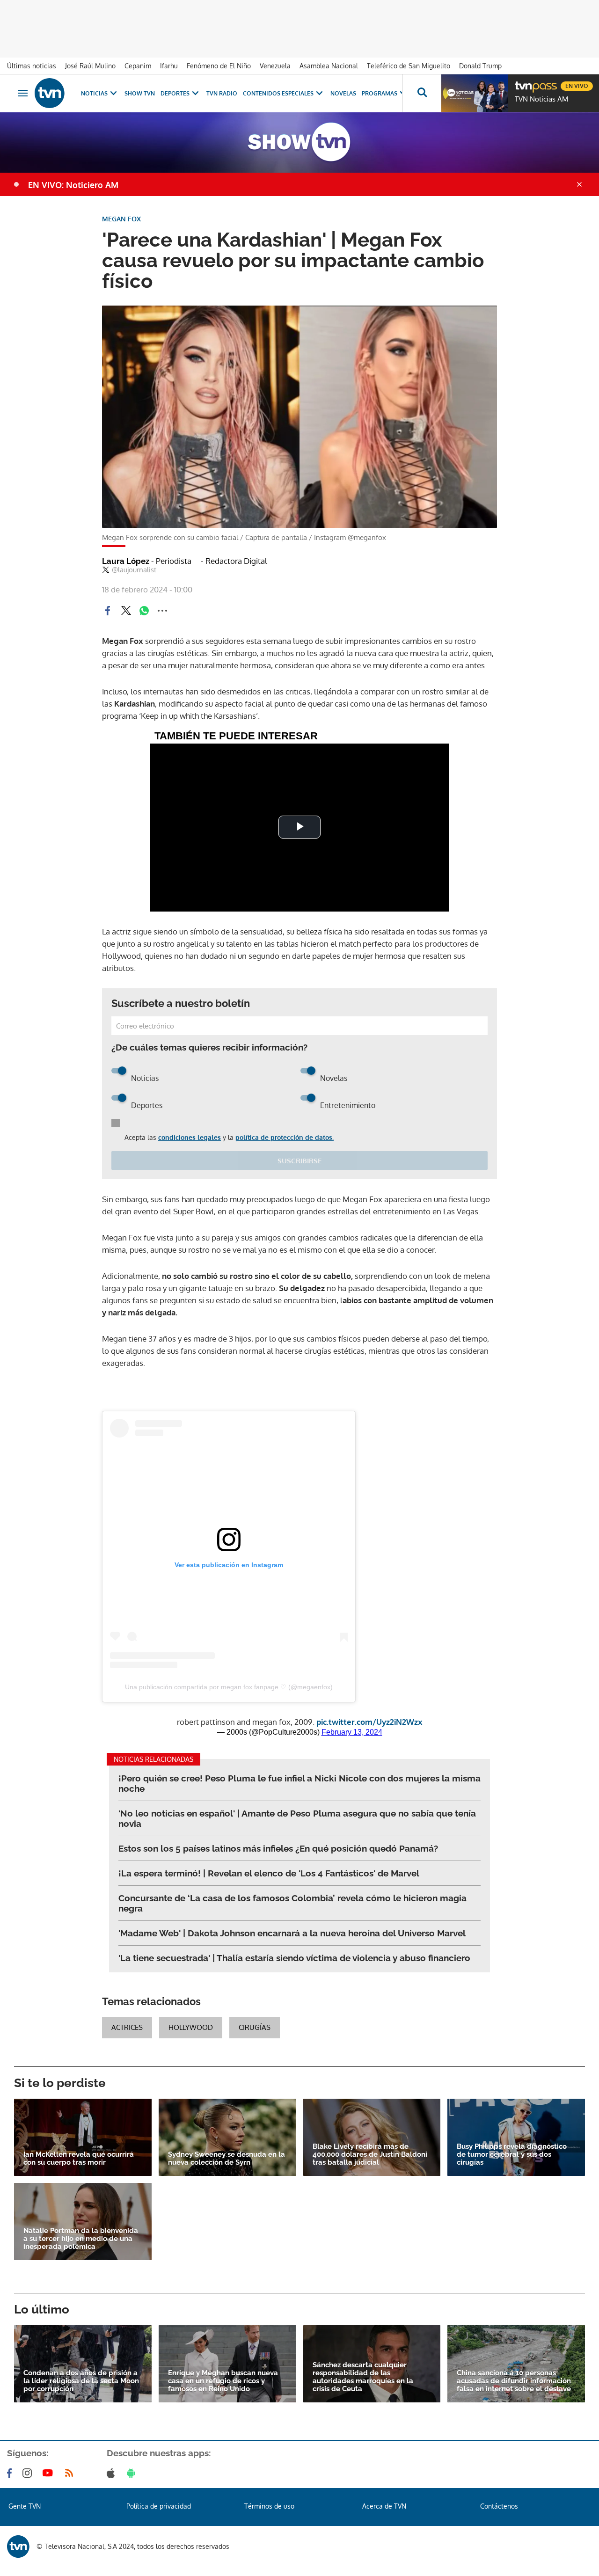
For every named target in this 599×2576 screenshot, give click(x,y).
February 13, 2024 (352, 1732)
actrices (127, 2027)
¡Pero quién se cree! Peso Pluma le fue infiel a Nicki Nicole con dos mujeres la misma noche (299, 1783)
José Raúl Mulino (90, 66)
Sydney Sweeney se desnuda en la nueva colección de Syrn (226, 2159)
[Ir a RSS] (71, 2473)
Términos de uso (269, 2506)
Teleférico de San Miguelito (409, 66)
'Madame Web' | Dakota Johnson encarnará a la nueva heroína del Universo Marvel (292, 1933)
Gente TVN (25, 2506)
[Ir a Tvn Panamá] (50, 93)
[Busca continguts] (422, 93)
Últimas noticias (32, 66)
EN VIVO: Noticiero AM (73, 185)
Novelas (343, 93)
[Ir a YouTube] (50, 2473)
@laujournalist (134, 570)
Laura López (147, 561)
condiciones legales (190, 1137)
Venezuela (275, 66)
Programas (380, 93)
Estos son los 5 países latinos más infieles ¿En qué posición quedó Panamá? (278, 1848)
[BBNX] (18, 2547)
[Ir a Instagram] (29, 2473)
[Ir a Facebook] (11, 2473)
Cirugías (255, 2027)
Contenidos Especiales (278, 93)
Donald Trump (480, 66)
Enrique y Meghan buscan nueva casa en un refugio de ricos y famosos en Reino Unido (223, 2381)
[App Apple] (113, 2473)
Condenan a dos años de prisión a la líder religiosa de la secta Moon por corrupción (81, 2381)
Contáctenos (499, 2506)
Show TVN (140, 93)
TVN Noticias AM (541, 99)
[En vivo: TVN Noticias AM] (475, 93)
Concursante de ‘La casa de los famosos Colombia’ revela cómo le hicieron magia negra (292, 1903)
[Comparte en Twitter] (126, 611)
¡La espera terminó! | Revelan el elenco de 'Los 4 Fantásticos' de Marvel (269, 1873)
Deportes (175, 93)
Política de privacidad (159, 2506)
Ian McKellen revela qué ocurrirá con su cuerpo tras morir (79, 2159)
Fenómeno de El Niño (219, 66)
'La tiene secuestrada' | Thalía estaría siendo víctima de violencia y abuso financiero (294, 1958)
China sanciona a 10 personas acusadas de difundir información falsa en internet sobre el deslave (514, 2381)
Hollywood (191, 2027)
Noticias (94, 93)
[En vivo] (523, 82)
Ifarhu (169, 66)
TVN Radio (222, 93)
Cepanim (138, 66)
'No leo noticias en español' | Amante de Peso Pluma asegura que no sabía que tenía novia (297, 1818)
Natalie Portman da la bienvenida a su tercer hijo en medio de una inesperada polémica (81, 2239)
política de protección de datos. (285, 1137)
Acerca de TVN (384, 2506)
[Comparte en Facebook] (108, 611)
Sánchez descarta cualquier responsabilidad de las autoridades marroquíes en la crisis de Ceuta (363, 2377)
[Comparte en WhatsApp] (144, 611)
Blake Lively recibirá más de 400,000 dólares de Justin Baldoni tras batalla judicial (370, 2155)
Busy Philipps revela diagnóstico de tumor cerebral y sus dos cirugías (512, 2155)
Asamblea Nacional (329, 66)
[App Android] (133, 2473)
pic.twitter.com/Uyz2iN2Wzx (369, 1722)
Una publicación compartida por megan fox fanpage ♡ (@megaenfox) (229, 1687)
